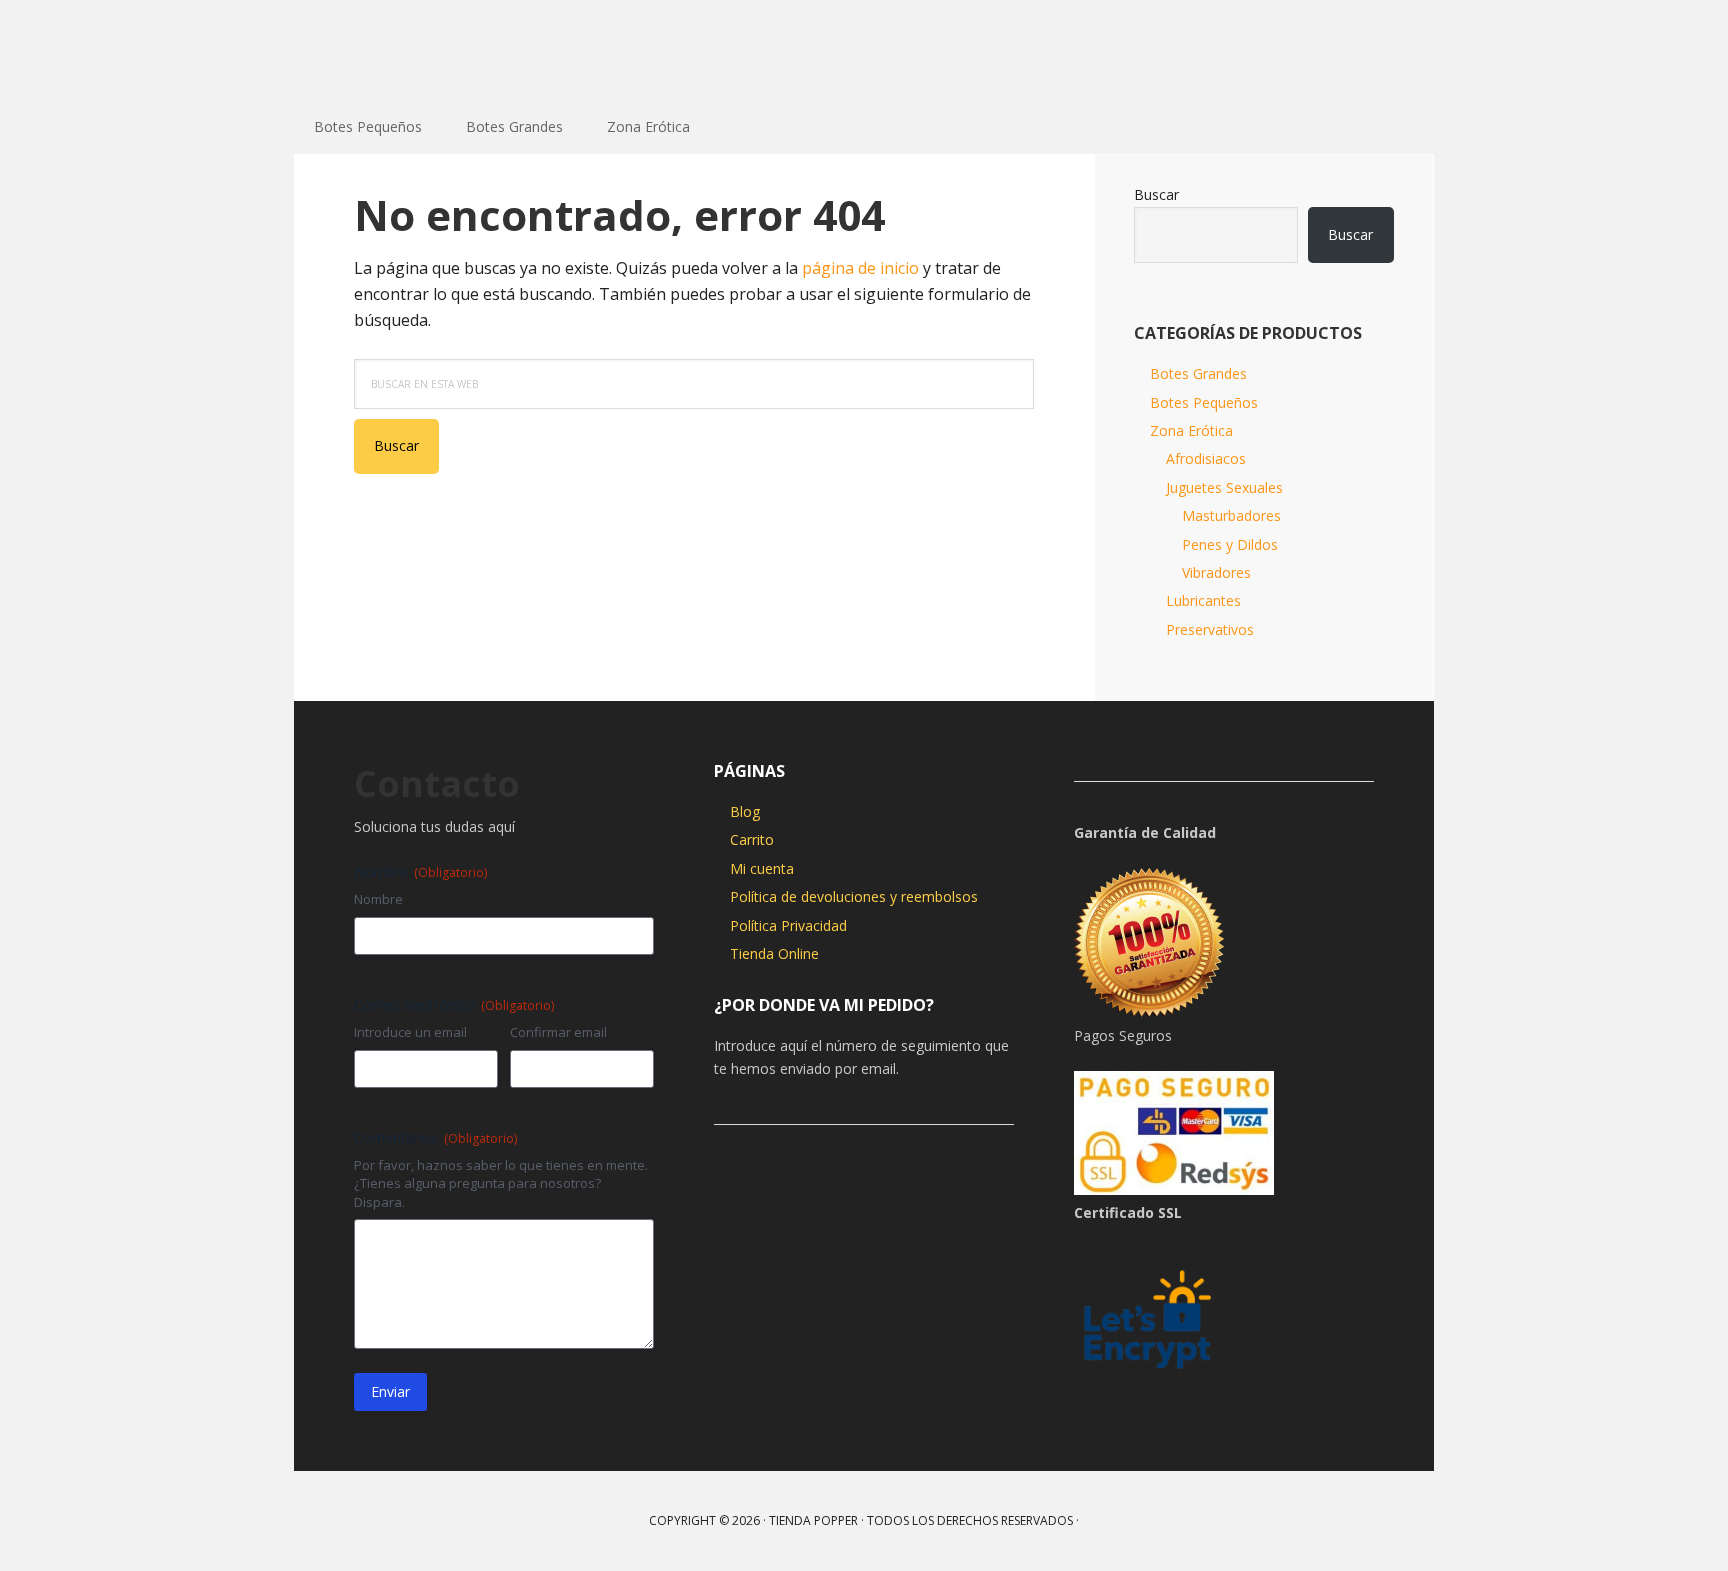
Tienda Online (774, 953)
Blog (745, 811)
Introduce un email (410, 1032)
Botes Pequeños (1204, 402)
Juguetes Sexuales (1224, 487)
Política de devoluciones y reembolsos (854, 896)
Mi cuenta (762, 868)
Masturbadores (1231, 515)
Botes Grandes (1198, 373)
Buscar (1156, 194)
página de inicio (860, 268)
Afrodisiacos (1206, 458)
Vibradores (1216, 572)
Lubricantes (1203, 600)
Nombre (378, 899)
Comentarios (435, 1137)
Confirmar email (558, 1032)
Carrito (752, 839)
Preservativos (1210, 629)
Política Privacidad (788, 925)
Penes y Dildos (1230, 544)
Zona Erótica (1191, 430)
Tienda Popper (424, 50)
